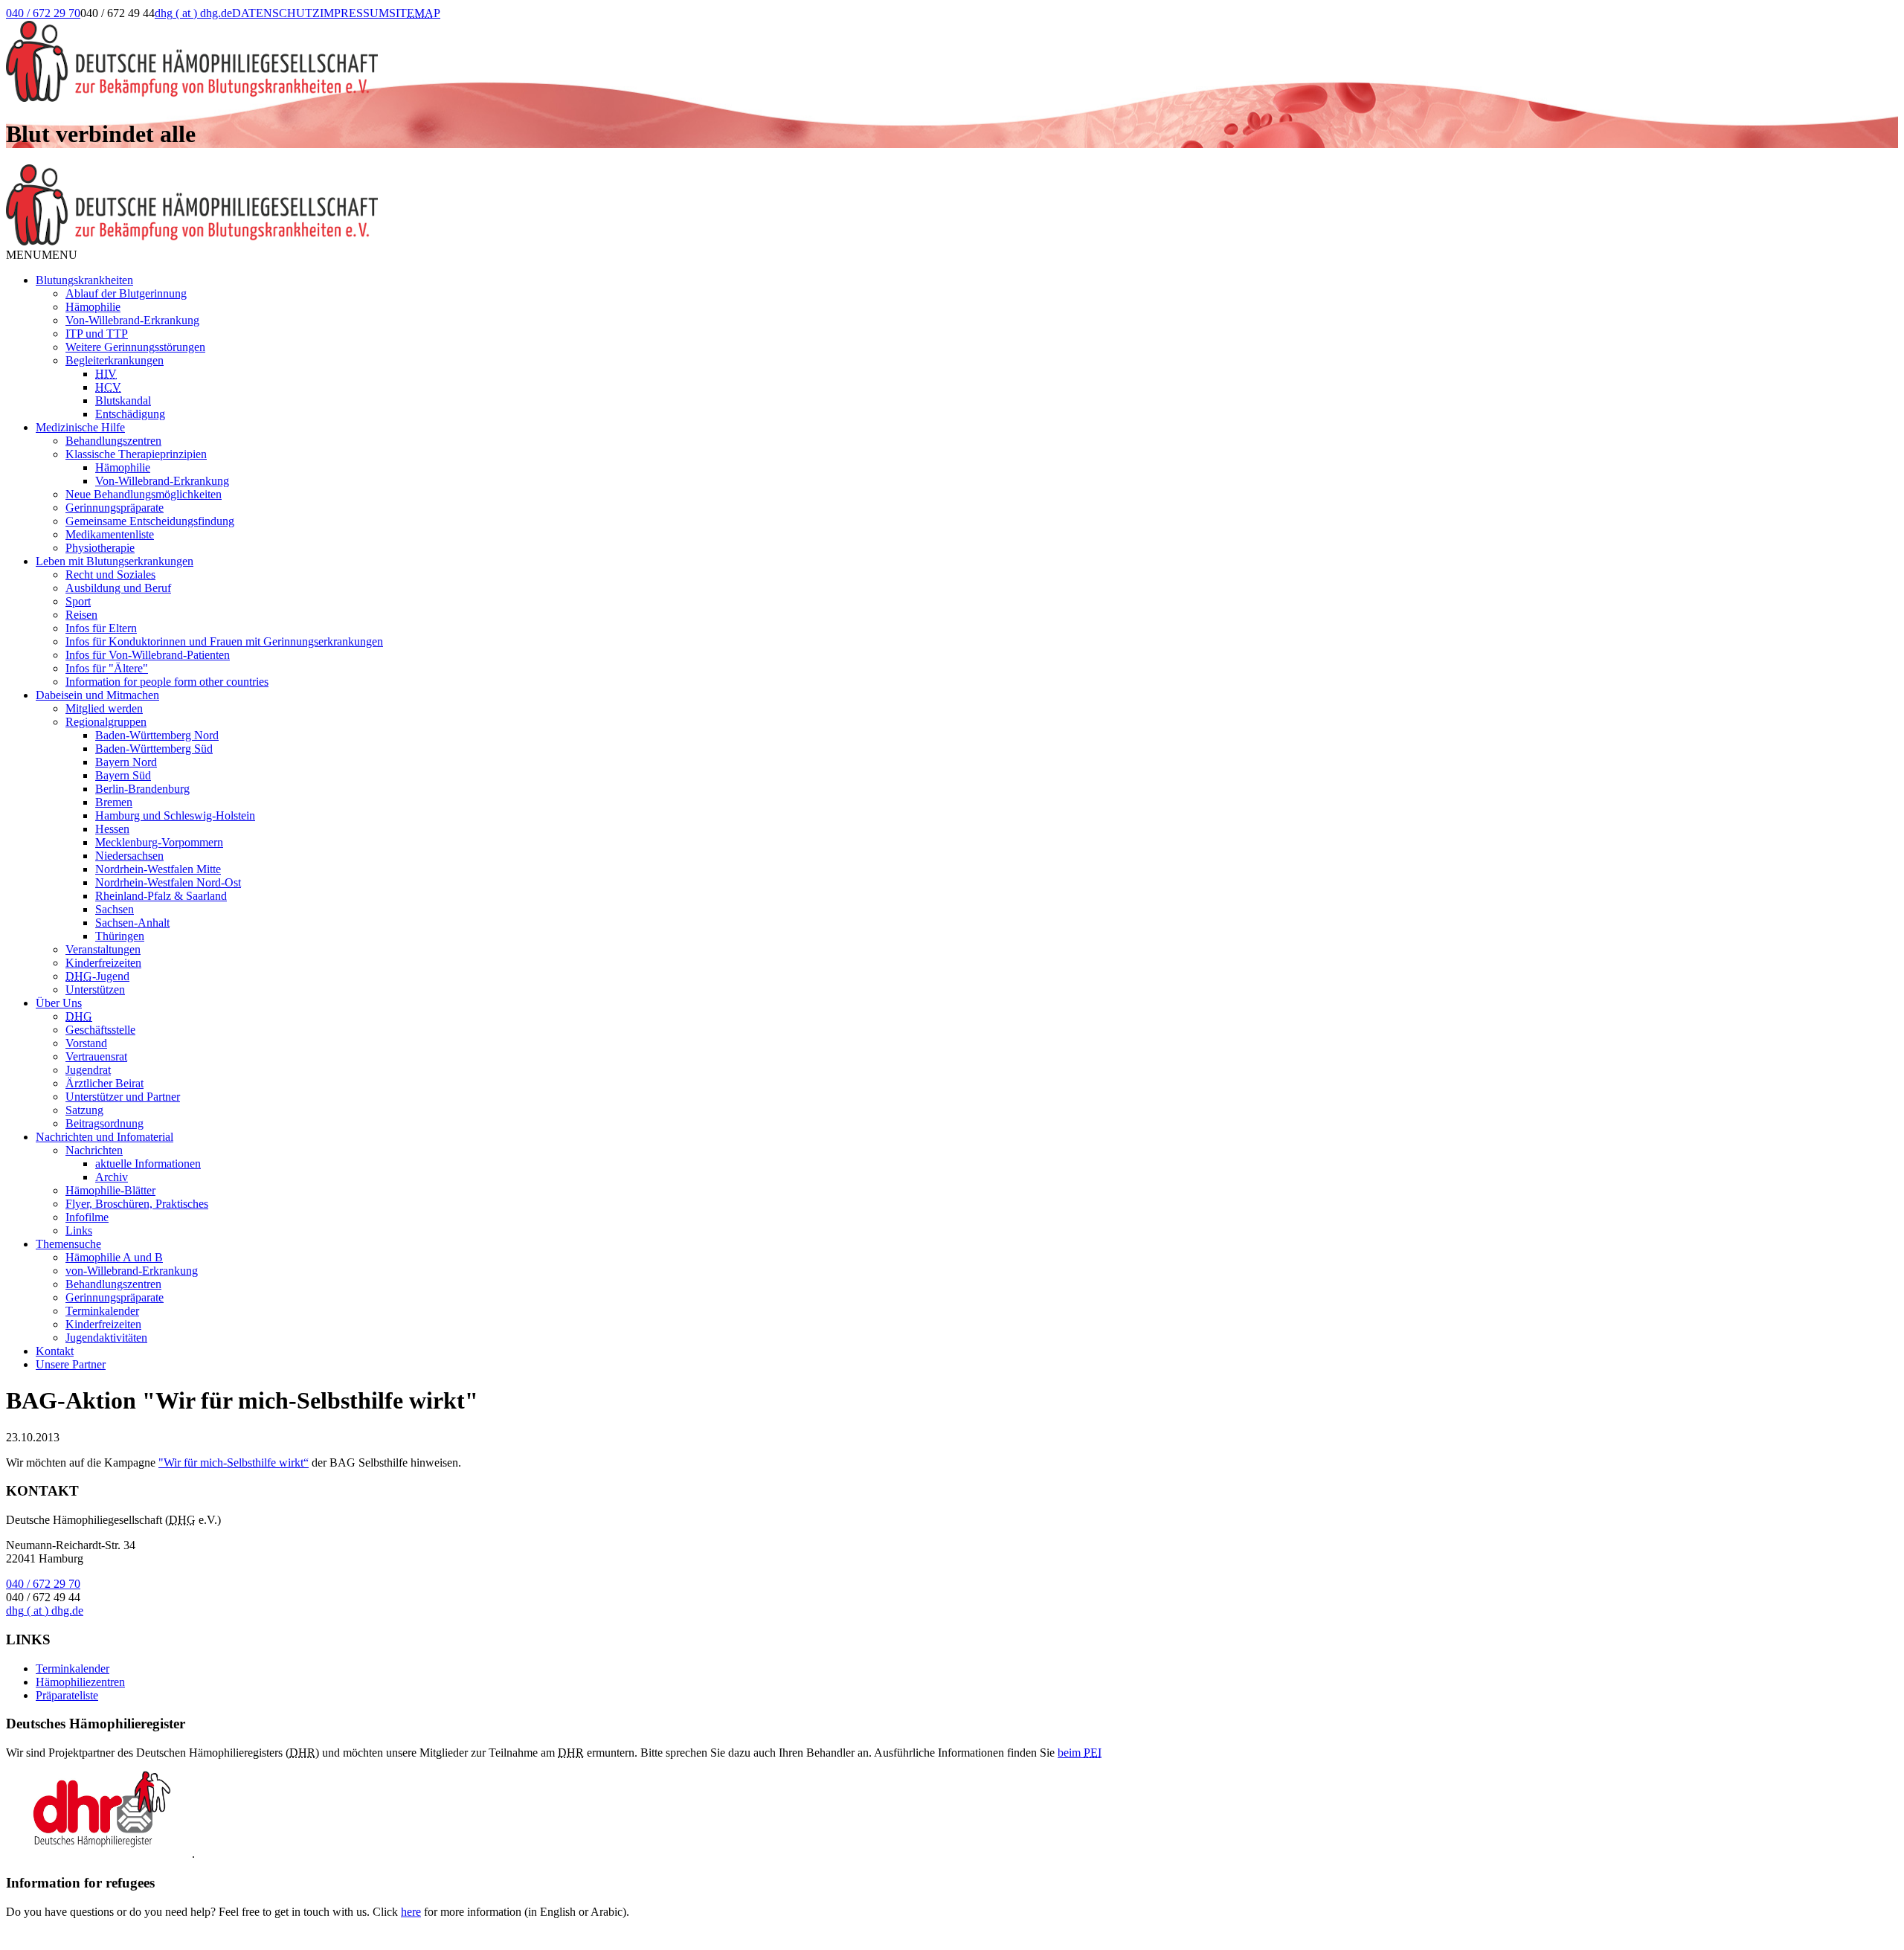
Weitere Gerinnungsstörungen (135, 347)
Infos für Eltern (101, 628)
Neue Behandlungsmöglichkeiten (144, 494)
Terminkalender (102, 1311)
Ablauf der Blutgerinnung (126, 293)
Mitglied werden (104, 708)
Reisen (81, 615)
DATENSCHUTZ (276, 13)
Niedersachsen (129, 856)
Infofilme (87, 1217)
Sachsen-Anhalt (132, 923)
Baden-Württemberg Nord (157, 735)
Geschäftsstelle (100, 1030)
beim (1080, 1753)
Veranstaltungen (103, 949)
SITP (415, 13)
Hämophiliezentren (80, 1682)
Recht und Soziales (110, 575)
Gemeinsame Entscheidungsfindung (150, 521)
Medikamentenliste (110, 534)
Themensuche (68, 1244)
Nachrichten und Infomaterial (104, 1137)
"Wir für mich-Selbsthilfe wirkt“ (234, 1462)
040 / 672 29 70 (43, 13)
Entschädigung (130, 414)
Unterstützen (95, 990)
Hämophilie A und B (114, 1257)
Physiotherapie (100, 548)
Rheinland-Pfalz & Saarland (161, 896)
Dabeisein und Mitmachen (97, 695)
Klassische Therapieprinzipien (136, 454)
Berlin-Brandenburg (142, 789)
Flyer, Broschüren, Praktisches (137, 1204)
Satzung (84, 1110)
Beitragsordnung (104, 1123)
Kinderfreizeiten (103, 963)
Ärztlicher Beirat (104, 1083)
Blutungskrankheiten (84, 280)
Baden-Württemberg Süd (154, 749)
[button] (42, 255)
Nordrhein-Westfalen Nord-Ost (168, 882)
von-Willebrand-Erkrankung (132, 1271)
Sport (78, 601)
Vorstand (86, 1043)
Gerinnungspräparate (115, 508)
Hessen (112, 829)
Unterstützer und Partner (123, 1097)
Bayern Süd (123, 775)
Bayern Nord (126, 762)
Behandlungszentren (113, 441)
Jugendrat (88, 1070)
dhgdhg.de (193, 13)
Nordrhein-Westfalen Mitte (158, 869)
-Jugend (97, 976)
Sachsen (115, 909)
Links (79, 1230)
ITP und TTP (97, 334)
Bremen (114, 802)
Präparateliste (67, 1695)
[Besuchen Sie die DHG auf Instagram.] (497, 28)
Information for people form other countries (167, 682)
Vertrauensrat (96, 1056)
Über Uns (59, 1003)
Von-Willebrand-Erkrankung (132, 320)
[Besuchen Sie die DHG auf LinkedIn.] (459, 28)
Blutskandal (123, 400)
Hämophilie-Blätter (110, 1190)
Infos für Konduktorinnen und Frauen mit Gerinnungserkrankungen (224, 641)
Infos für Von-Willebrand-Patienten (148, 655)
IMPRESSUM (354, 13)
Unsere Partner (71, 1364)
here (411, 1912)
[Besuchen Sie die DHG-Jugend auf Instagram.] (535, 28)
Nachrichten (94, 1150)
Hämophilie (93, 307)
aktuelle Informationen (148, 1164)
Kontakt (55, 1351)
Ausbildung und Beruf (118, 588)
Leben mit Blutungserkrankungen (115, 561)
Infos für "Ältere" (107, 668)
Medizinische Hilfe (80, 427)
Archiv (112, 1177)
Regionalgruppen (106, 722)
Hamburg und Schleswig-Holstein (175, 815)
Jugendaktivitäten (106, 1338)
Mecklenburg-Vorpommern (159, 842)
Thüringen (120, 936)
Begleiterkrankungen (115, 360)
